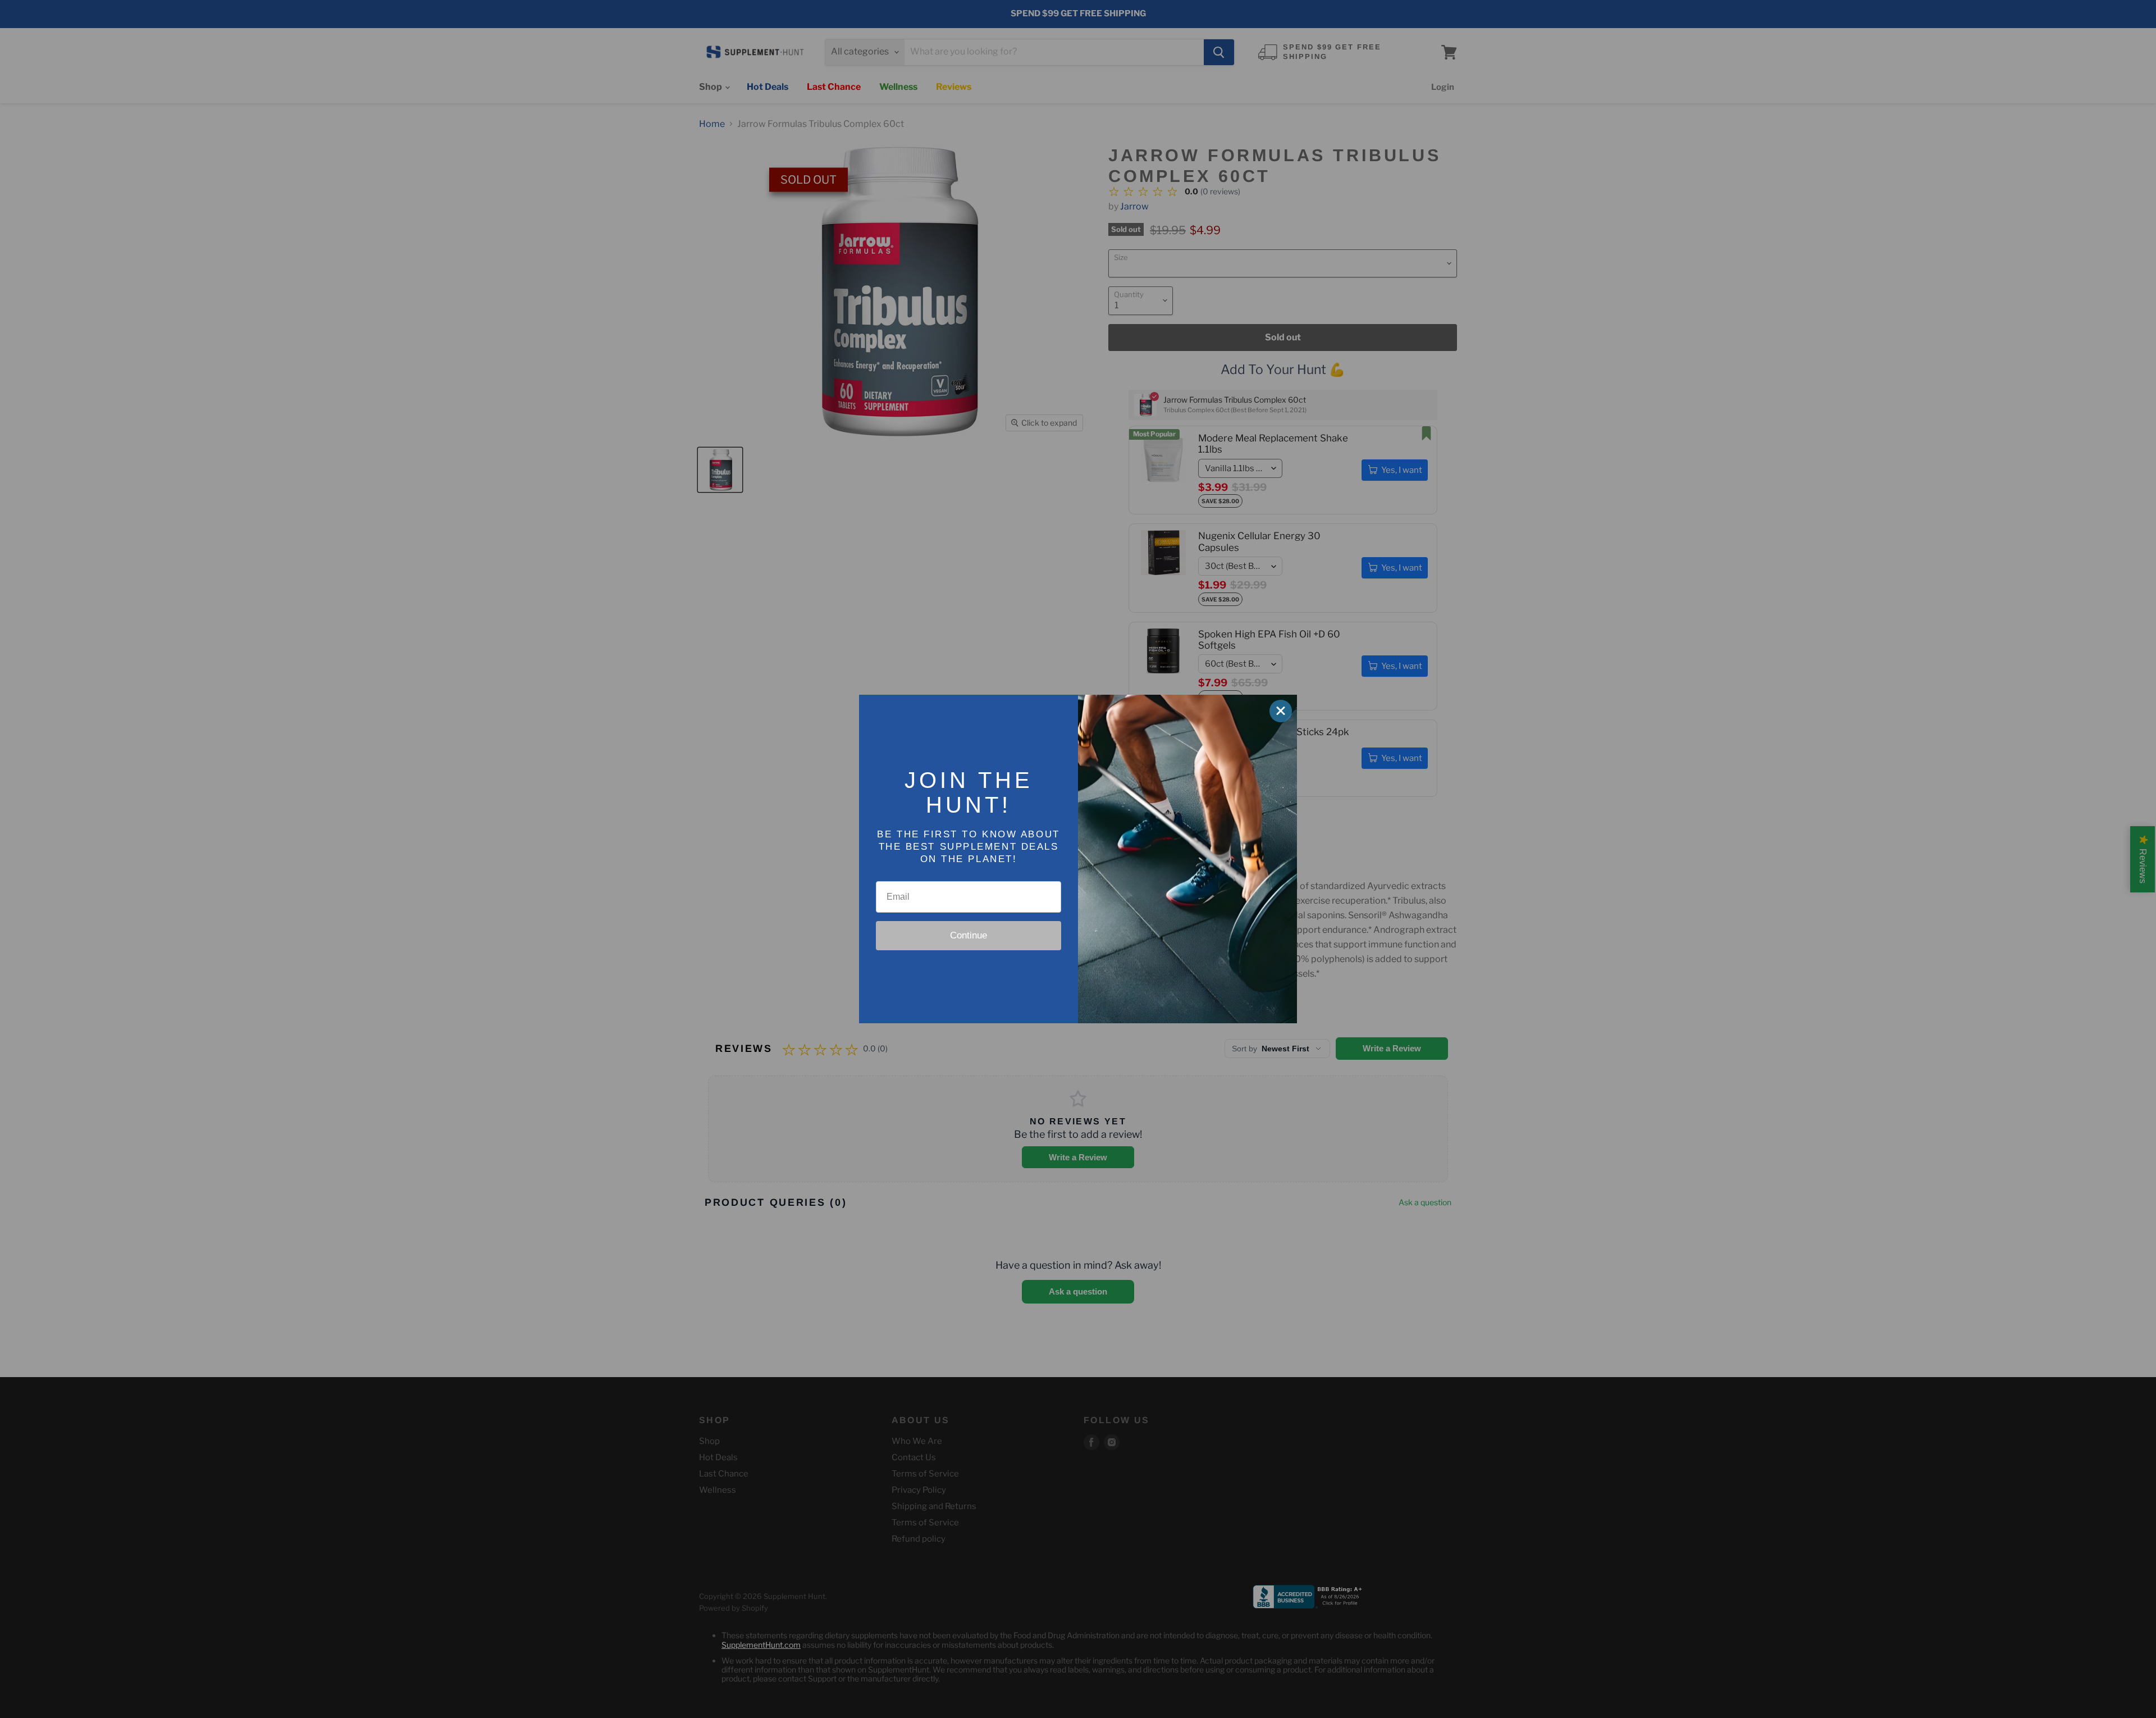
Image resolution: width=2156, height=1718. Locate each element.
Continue (969, 935)
